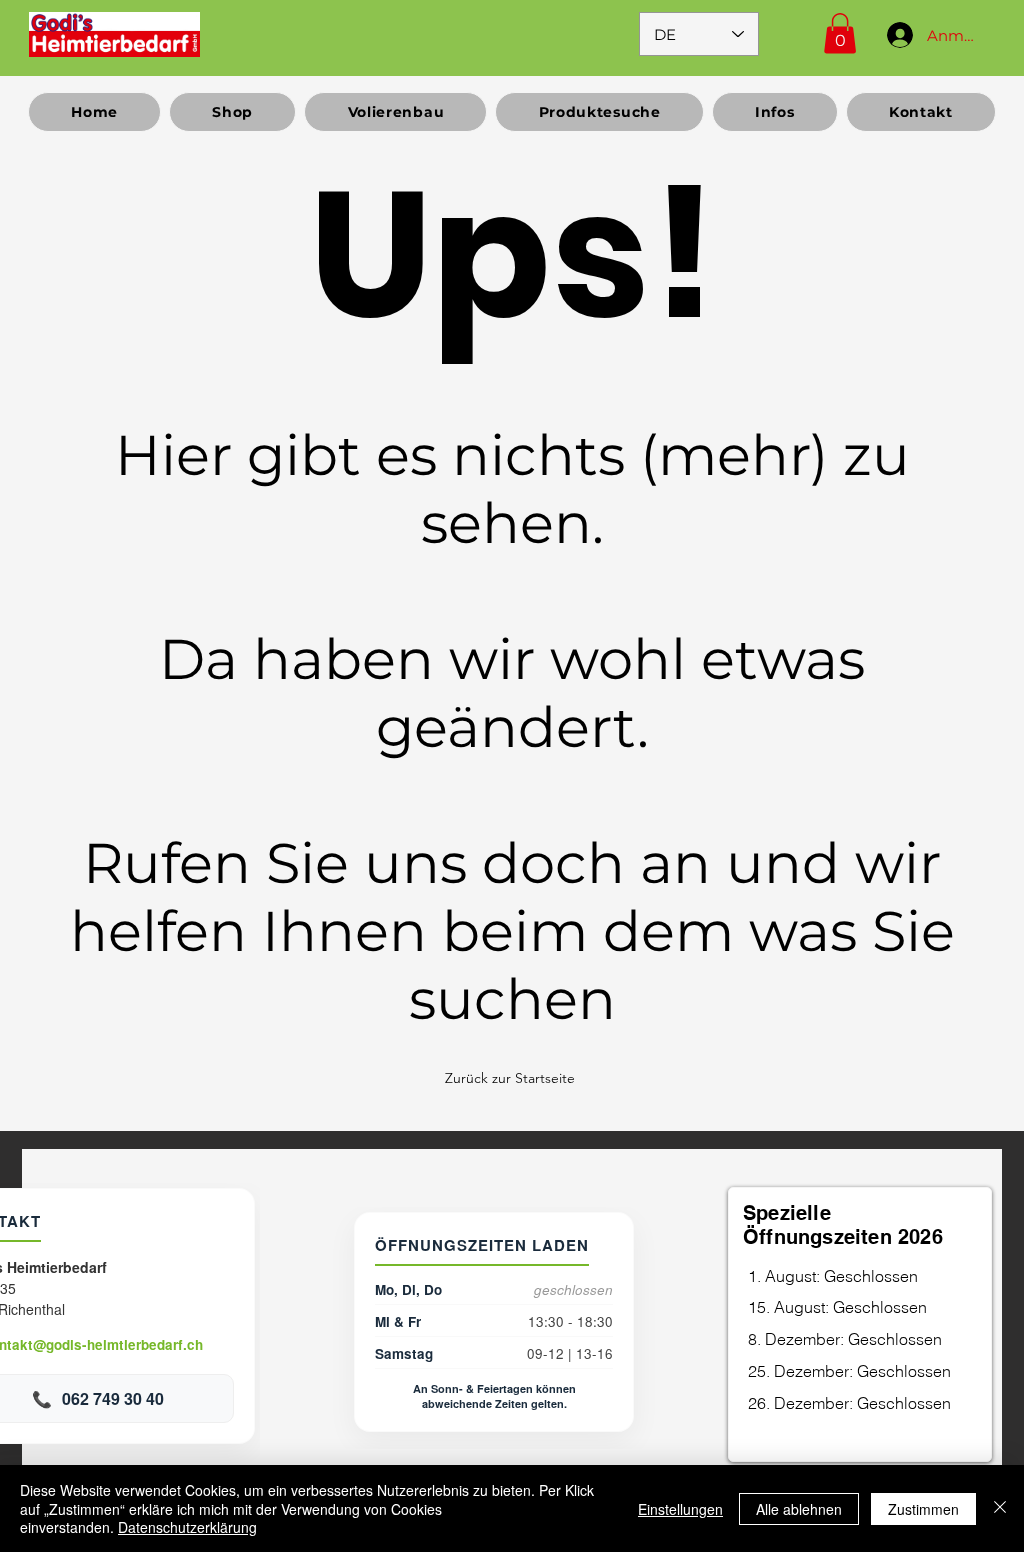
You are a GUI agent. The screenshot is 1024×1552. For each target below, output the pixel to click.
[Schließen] (1000, 1508)
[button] (840, 33)
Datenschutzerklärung (187, 1527)
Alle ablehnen (799, 1509)
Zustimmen (923, 1509)
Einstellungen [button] (680, 1509)
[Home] (114, 34)
